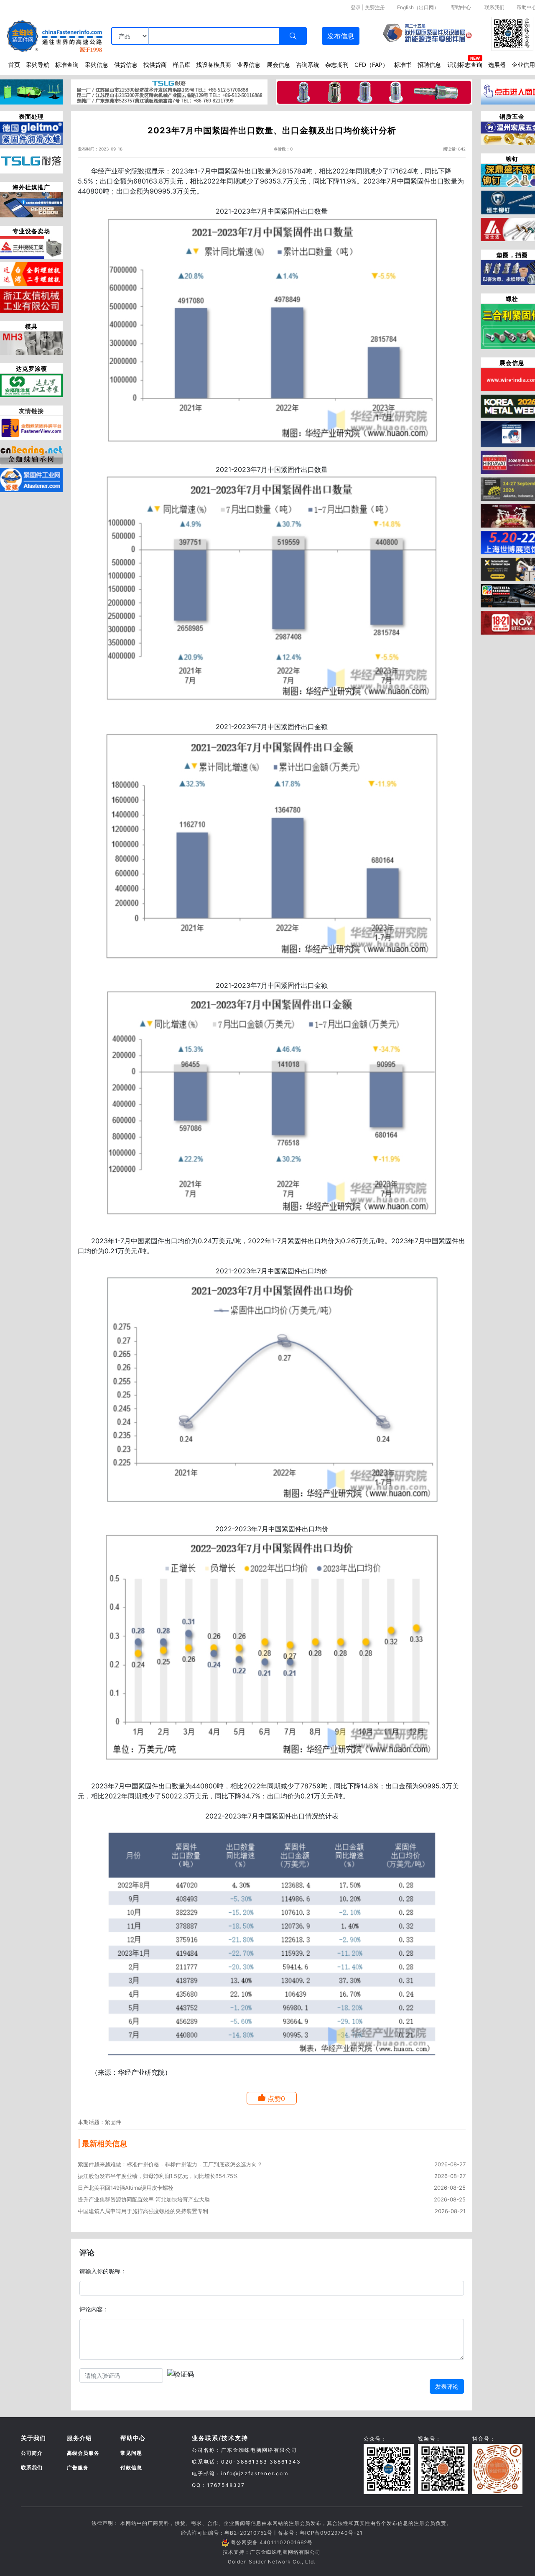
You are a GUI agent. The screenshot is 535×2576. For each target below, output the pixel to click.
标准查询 (67, 65)
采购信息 (97, 65)
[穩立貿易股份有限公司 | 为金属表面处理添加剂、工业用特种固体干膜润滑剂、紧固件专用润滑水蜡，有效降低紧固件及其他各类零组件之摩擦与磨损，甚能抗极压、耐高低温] (31, 133)
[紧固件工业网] (31, 479)
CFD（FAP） (371, 65)
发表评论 (447, 2386)
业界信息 (249, 65)
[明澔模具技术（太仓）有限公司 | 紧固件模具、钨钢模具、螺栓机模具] (31, 342)
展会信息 (278, 65)
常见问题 (131, 2453)
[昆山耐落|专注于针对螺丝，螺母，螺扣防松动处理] (31, 161)
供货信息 (126, 65)
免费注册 (375, 7)
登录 (356, 7)
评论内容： (94, 2309)
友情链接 (31, 411)
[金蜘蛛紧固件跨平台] (31, 427)
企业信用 (523, 65)
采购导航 (38, 65)
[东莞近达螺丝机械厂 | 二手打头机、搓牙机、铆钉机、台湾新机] (31, 273)
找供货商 (155, 65)
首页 (14, 65)
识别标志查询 (465, 65)
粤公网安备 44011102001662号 (272, 2542)
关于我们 (33, 2438)
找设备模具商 (214, 65)
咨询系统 (308, 65)
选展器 (497, 65)
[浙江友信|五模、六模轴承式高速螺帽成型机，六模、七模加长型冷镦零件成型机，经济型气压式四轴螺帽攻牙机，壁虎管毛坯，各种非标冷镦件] (31, 300)
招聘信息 (429, 65)
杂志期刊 (337, 65)
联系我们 (494, 7)
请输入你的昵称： (103, 2271)
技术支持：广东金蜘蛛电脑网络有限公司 (272, 2552)
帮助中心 (461, 7)
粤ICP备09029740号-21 (331, 2533)
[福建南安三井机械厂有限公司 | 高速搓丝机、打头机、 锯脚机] (31, 247)
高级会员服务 (83, 2453)
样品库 (181, 65)
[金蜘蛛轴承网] (31, 453)
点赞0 (276, 2099)
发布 (341, 36)
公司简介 (32, 2453)
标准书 (403, 65)
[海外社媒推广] (31, 204)
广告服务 (78, 2468)
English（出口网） (418, 7)
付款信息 (131, 2468)
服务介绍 (79, 2438)
